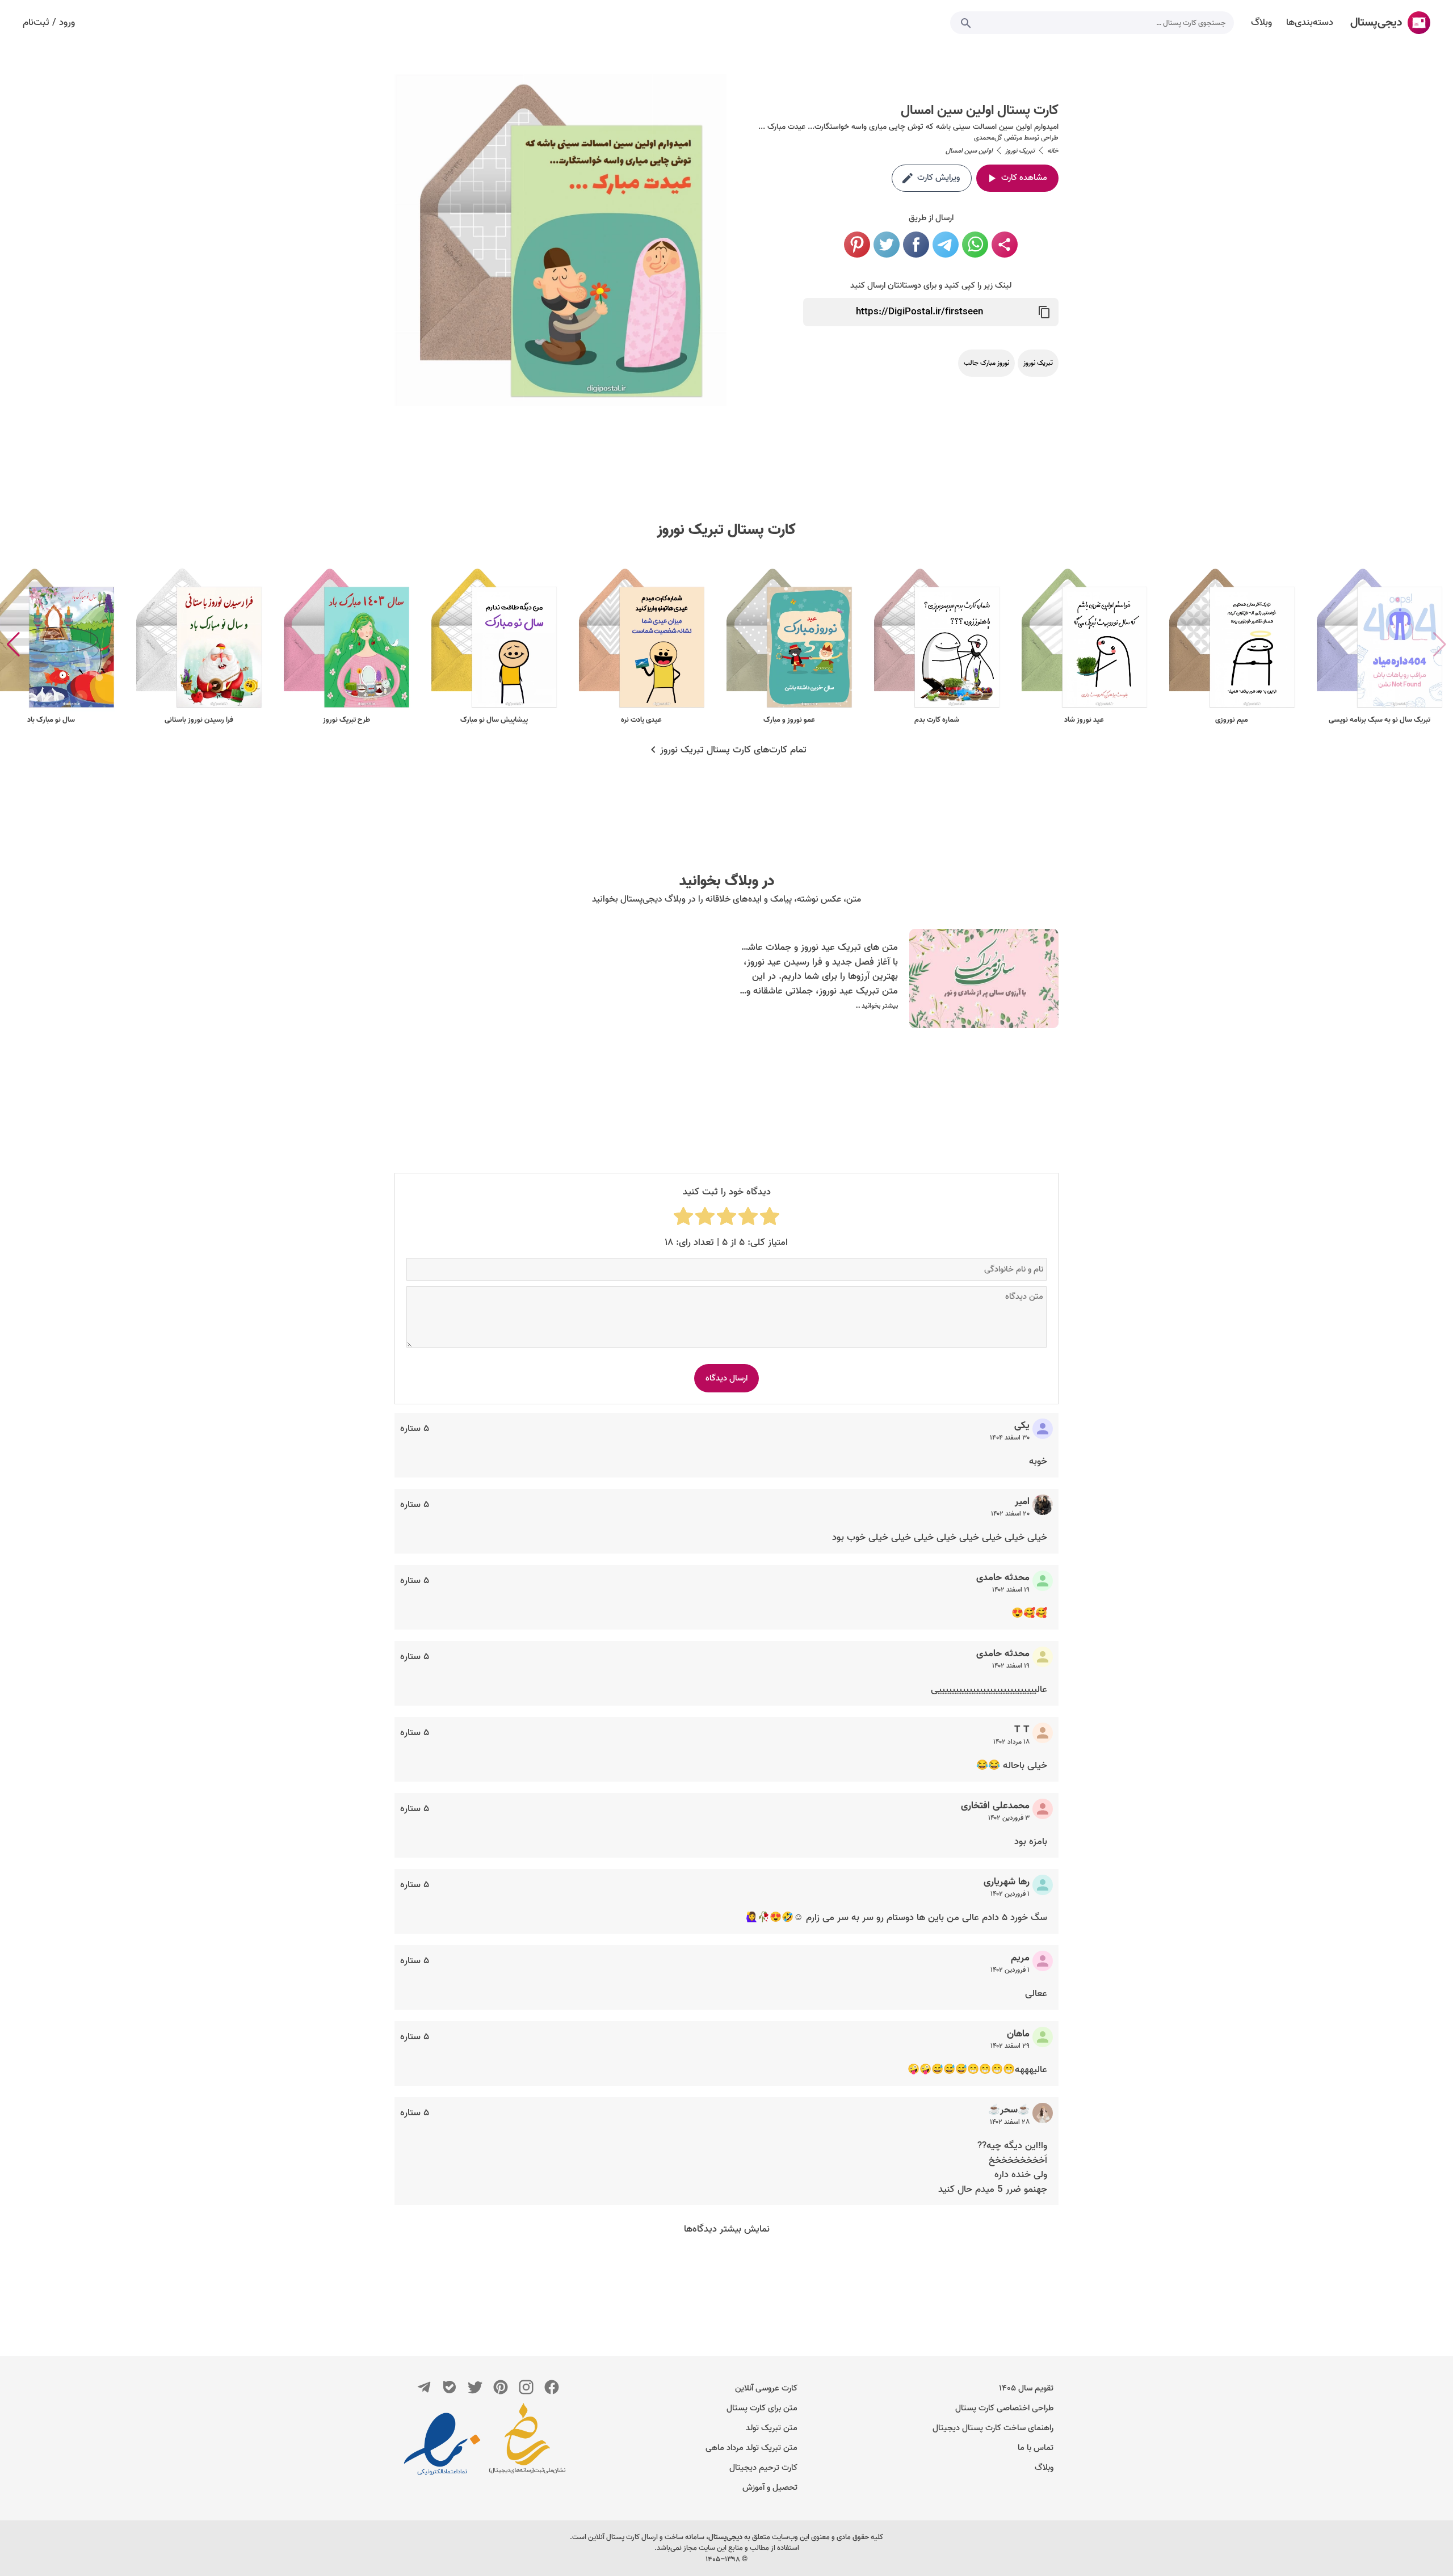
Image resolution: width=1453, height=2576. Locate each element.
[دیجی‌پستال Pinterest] (501, 2387)
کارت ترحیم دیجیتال (763, 2468)
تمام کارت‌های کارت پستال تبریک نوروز (733, 750)
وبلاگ (1044, 2468)
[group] (1379, 645)
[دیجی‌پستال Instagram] (526, 2387)
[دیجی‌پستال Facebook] (552, 2387)
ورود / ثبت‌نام (49, 23)
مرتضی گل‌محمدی (998, 138)
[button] (13, 645)
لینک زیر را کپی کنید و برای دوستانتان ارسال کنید (931, 285)
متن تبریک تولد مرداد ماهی (751, 2448)
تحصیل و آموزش (770, 2487)
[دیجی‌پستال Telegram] (424, 2387)
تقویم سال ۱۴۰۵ (1026, 2388)
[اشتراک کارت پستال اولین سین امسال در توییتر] (887, 245)
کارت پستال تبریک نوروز (726, 530)
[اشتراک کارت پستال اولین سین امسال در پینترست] (857, 245)
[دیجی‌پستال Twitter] (475, 2387)
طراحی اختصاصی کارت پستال (1004, 2408)
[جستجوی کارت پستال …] (966, 23)
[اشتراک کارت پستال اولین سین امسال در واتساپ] (975, 245)
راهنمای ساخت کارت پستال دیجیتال (993, 2428)
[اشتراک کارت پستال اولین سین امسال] (1005, 245)
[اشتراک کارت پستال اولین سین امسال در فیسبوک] (916, 245)
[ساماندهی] (527, 2444)
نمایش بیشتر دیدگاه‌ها (727, 2229)
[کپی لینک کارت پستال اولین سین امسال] (1044, 312)
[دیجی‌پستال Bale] (450, 2387)
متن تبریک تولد (772, 2428)
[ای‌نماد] (442, 2444)
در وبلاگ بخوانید (727, 881)
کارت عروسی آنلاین (766, 2388)
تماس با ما (1036, 2448)
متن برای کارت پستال (762, 2408)
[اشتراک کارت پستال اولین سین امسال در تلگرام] (946, 245)
